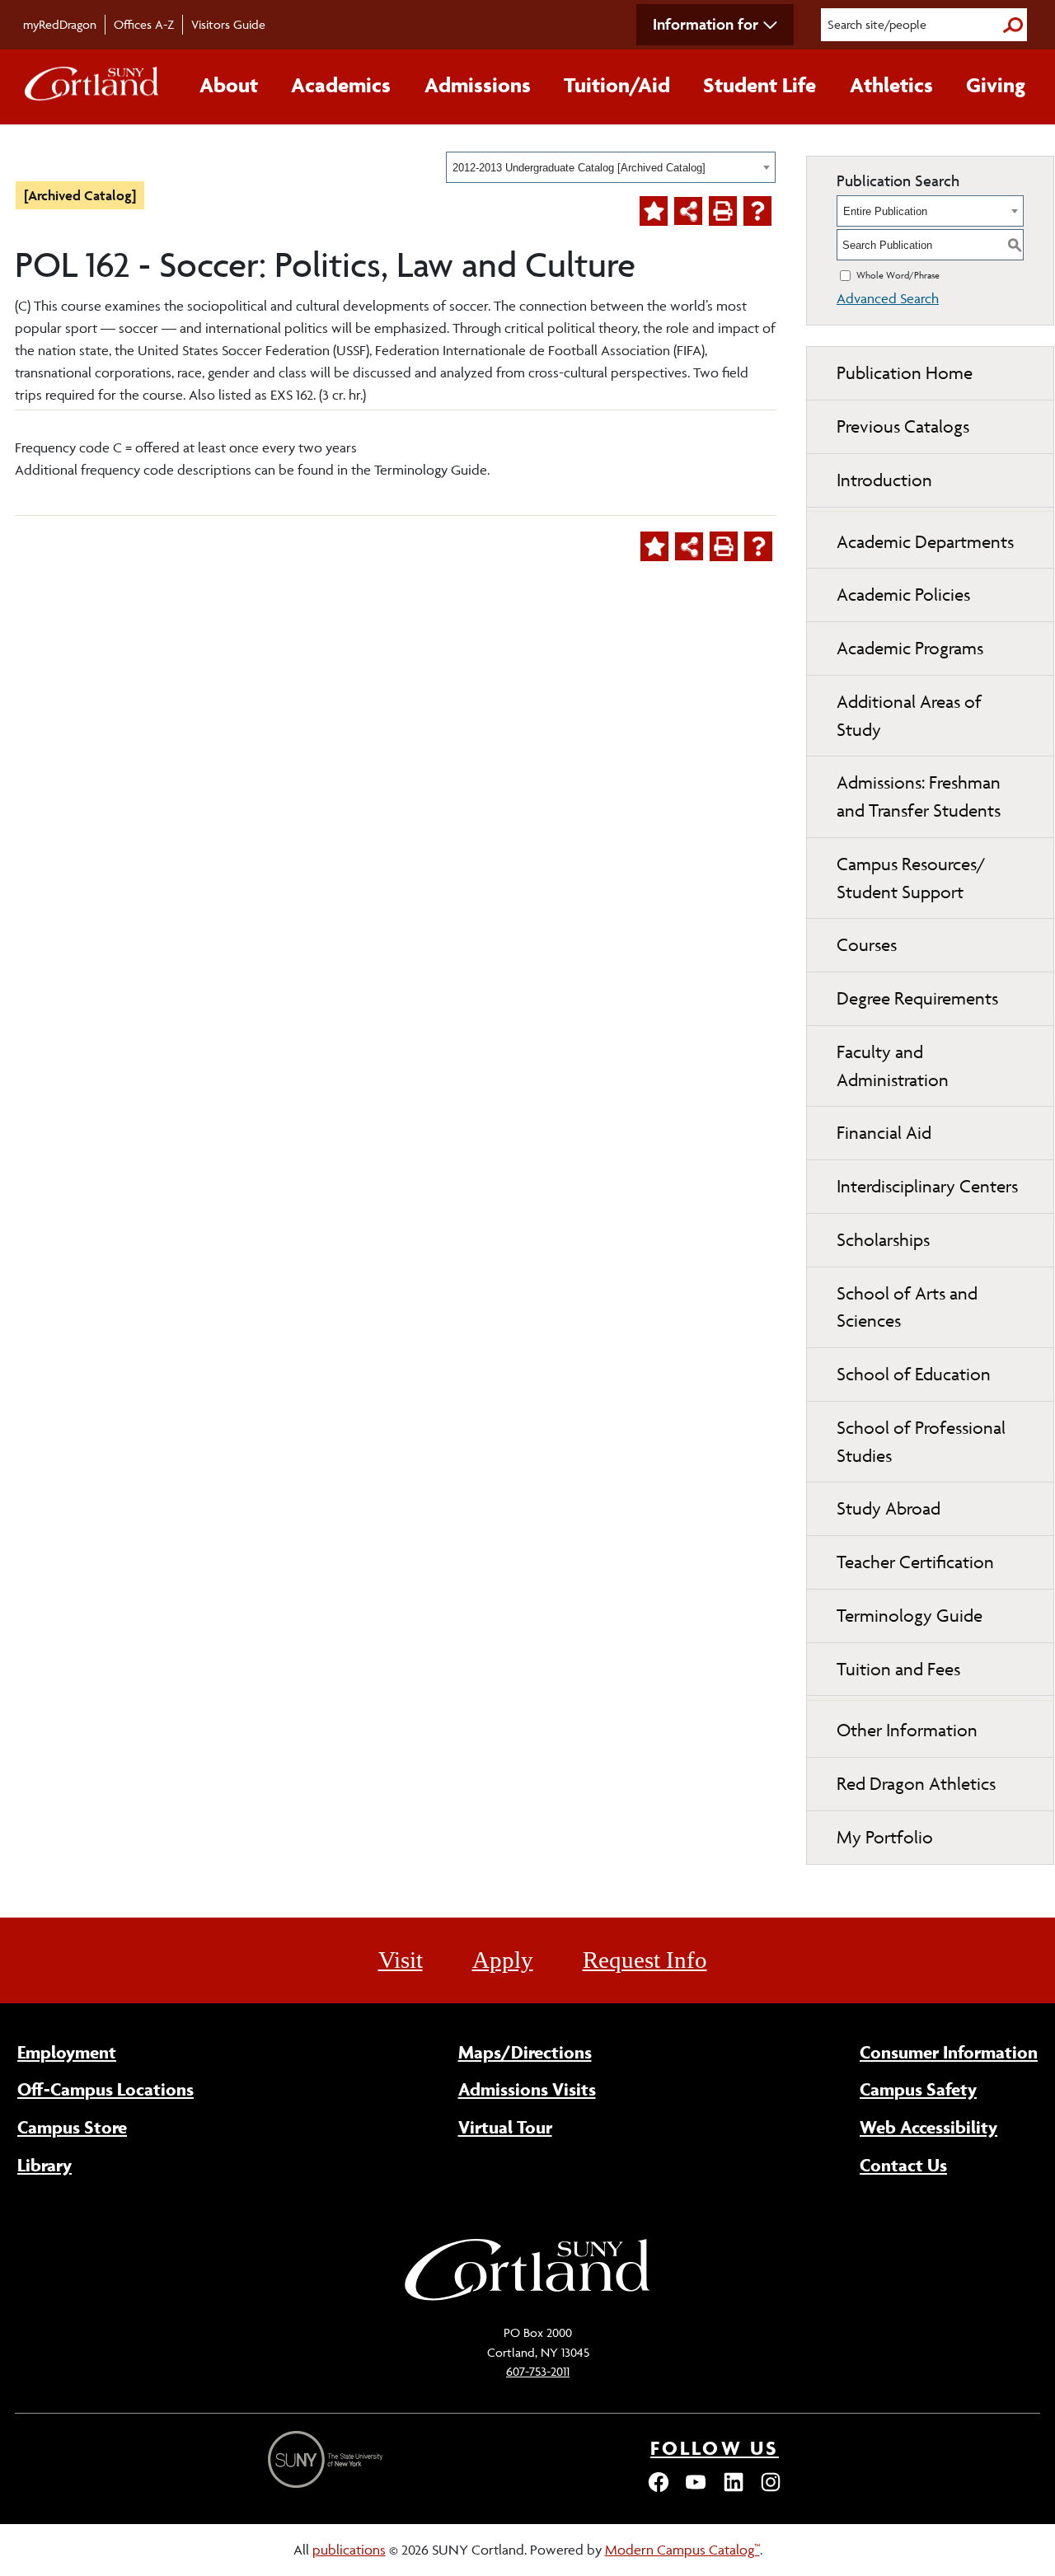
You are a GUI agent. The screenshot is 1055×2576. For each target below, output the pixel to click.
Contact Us (903, 2165)
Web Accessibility (928, 2127)
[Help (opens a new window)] (757, 211)
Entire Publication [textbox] (885, 211)
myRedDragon (60, 24)
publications (349, 2550)
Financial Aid (884, 1133)
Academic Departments (925, 542)
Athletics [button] (891, 85)
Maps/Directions (525, 2052)
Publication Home (905, 373)
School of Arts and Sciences (907, 1307)
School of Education (914, 1374)
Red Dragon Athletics (916, 1784)
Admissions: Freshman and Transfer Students (919, 796)
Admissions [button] (478, 85)
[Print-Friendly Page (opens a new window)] (723, 211)
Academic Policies (903, 595)
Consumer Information (949, 2052)
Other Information (907, 1730)
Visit (401, 1960)
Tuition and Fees (898, 1669)
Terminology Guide (910, 1616)
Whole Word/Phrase (898, 275)
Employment (67, 2052)
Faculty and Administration (893, 1066)
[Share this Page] (688, 211)
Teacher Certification (915, 1562)
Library (45, 2165)
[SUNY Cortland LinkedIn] (734, 2489)
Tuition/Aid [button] (617, 85)
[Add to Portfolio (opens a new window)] (654, 211)
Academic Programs (910, 648)
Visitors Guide (228, 24)
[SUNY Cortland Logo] (92, 87)
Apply (503, 1960)
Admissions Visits (527, 2089)
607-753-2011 (538, 2371)
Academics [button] (341, 85)
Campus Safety (918, 2089)
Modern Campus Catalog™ (682, 2550)
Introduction (884, 480)
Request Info (645, 1960)
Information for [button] (706, 24)
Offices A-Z (144, 24)
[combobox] (611, 167)
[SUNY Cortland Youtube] (696, 2489)
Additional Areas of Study (909, 716)
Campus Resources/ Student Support (911, 878)
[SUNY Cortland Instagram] (771, 2489)
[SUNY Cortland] (527, 2298)
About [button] (229, 85)
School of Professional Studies (921, 1442)
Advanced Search (888, 298)
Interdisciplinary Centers (927, 1186)
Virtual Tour (505, 2127)
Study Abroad (889, 1508)
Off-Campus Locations (105, 2089)
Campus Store (72, 2127)
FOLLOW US (715, 2448)
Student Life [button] (760, 85)
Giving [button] (996, 85)
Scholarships (883, 1240)
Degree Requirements (917, 998)
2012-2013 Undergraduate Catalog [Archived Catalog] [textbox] (579, 168)
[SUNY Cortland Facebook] (659, 2489)
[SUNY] (327, 2459)
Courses (867, 945)
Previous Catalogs (903, 426)
